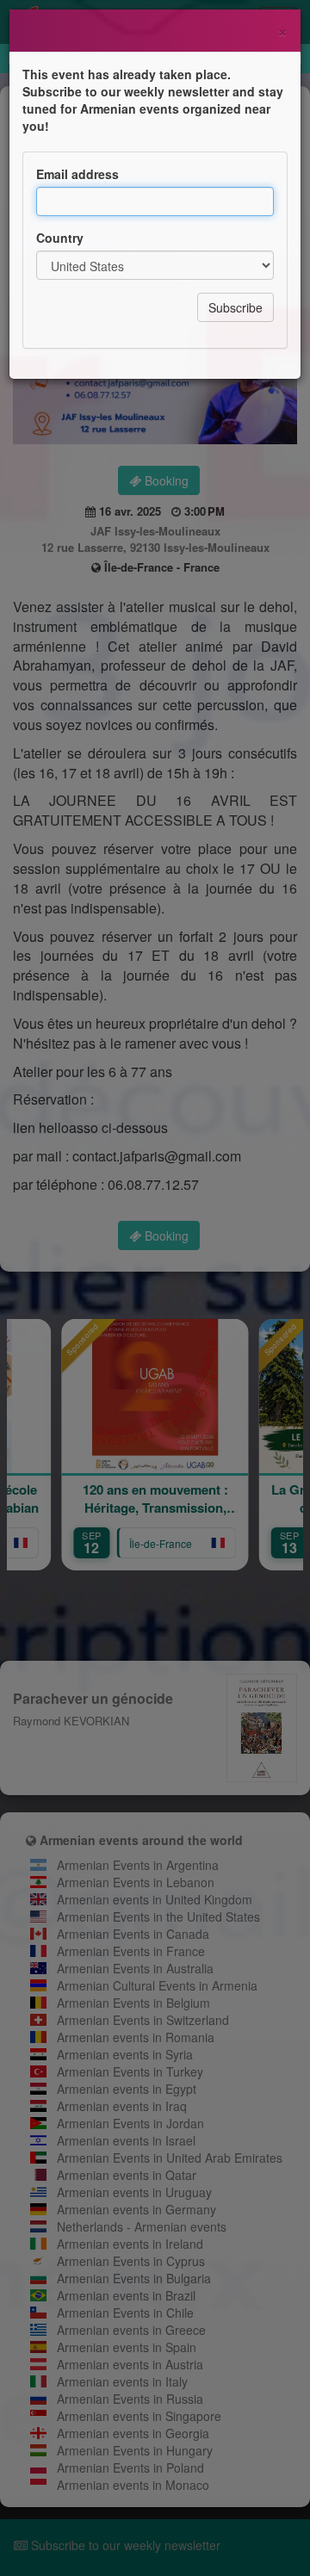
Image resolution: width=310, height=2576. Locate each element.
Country (60, 238)
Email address (77, 174)
